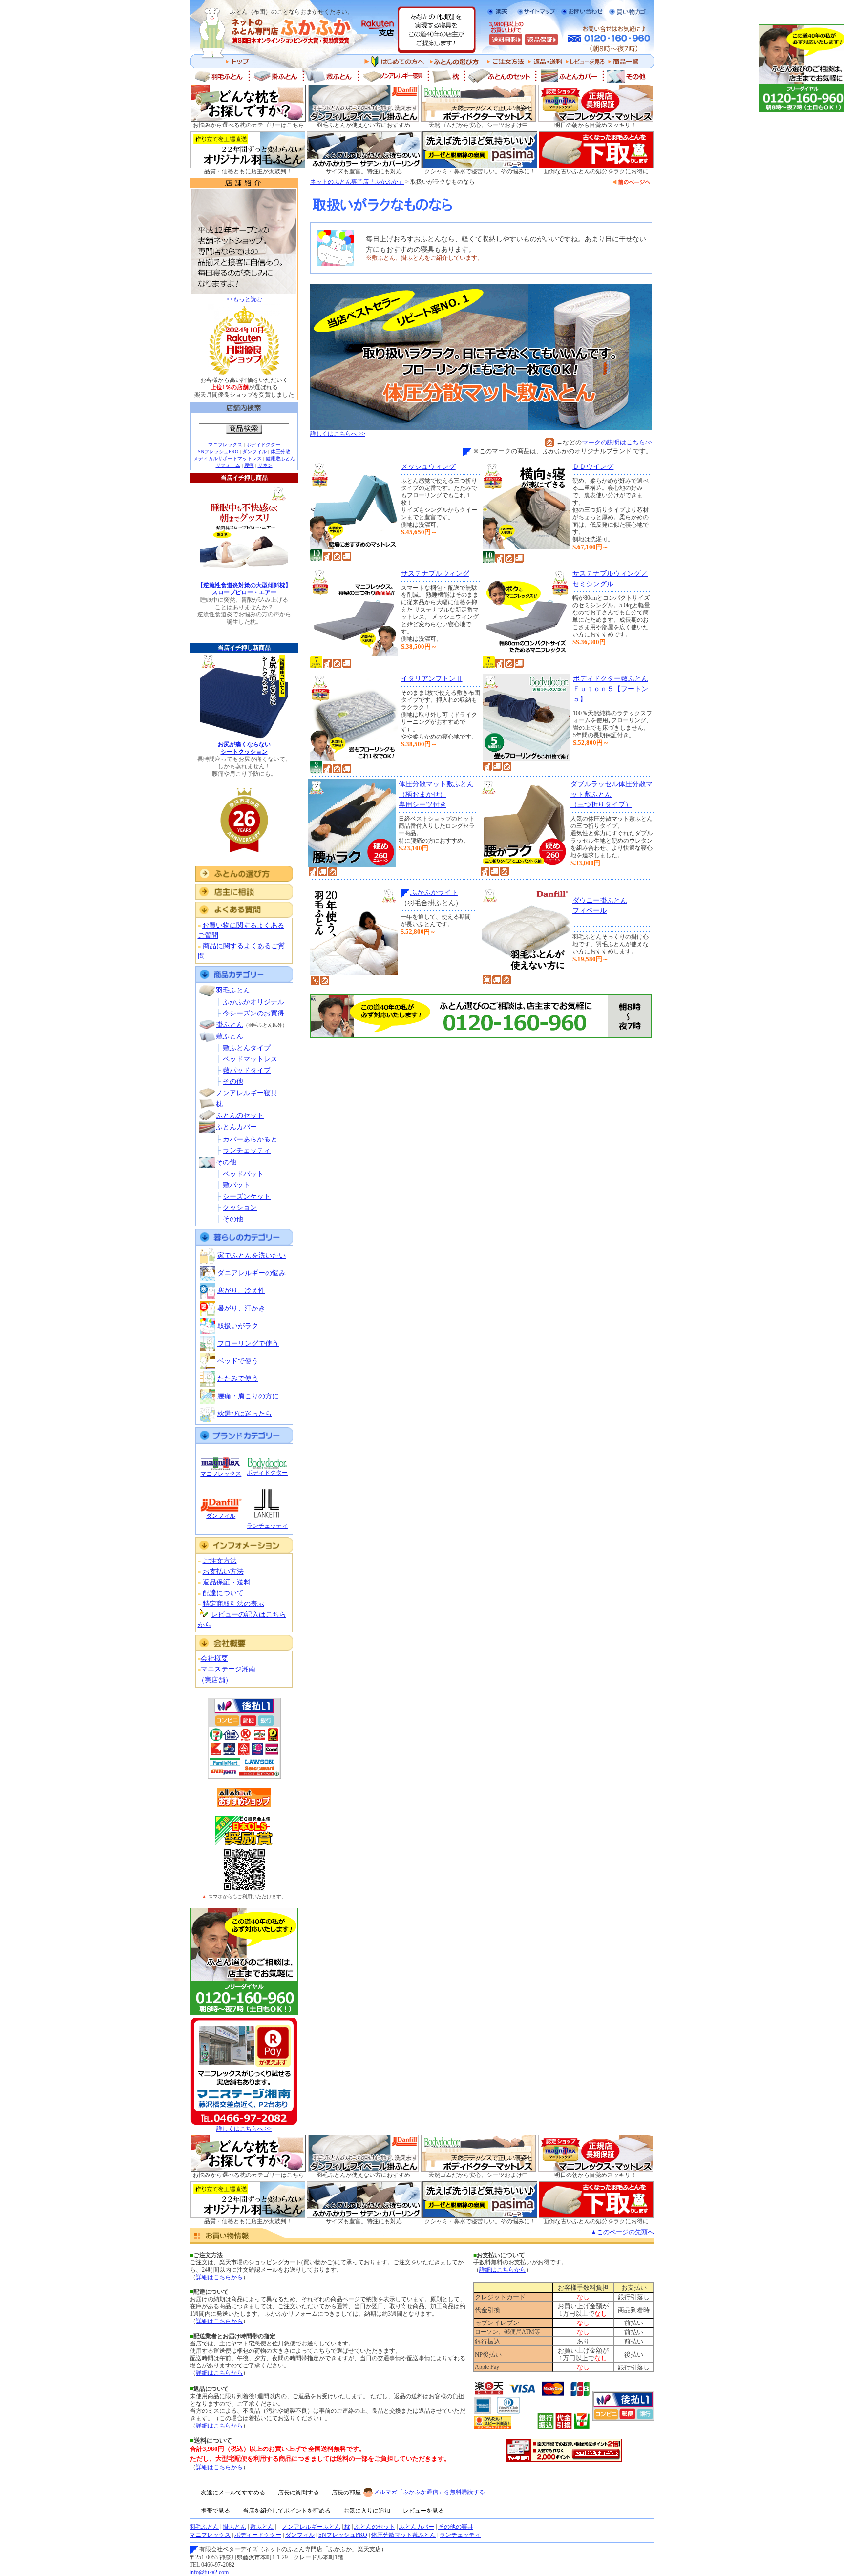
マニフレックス (225, 445)
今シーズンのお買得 (253, 1013)
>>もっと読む (244, 299)
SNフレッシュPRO (218, 452)
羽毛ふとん (233, 990)
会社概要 (214, 1658)
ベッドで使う (238, 1361)
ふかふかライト (434, 893)
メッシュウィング (428, 467)
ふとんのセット (240, 1115)
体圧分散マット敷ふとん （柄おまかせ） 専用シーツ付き (436, 794)
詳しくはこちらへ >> (244, 2129)
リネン (265, 465)
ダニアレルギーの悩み (252, 1273)
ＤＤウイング (593, 467)
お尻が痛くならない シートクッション (244, 748)
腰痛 (249, 465)
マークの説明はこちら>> (617, 442)
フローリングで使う (248, 1343)
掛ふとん (230, 1024)
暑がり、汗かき (241, 1308)
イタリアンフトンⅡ (432, 679)
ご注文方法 (220, 1561)
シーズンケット (247, 1196)
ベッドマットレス (250, 1059)
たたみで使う (238, 1379)
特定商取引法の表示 (233, 1604)
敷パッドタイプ (247, 1070)
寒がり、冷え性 (241, 1291)
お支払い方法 (223, 1572)
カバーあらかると (250, 1139)
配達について (223, 1593)
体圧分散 (280, 452)
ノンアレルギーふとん (311, 2527)
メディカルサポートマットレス (228, 458)
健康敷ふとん (280, 458)
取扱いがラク (238, 1326)
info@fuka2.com (209, 2572)
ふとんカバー (236, 1127)
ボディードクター (258, 2535)
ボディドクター (263, 445)
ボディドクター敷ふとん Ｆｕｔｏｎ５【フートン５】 (611, 689)
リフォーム (228, 465)
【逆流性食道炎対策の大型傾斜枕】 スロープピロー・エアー (244, 589)
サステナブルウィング (435, 574)
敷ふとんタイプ (247, 1048)
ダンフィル (254, 452)
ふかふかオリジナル (253, 1002)
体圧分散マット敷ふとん (403, 2535)
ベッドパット (243, 1174)
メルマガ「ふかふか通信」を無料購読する (429, 2492)
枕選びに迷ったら (245, 1414)
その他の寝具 (456, 2527)
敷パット (236, 1185)
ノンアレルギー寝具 (247, 1093)
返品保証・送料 (227, 1582)
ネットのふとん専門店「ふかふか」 (357, 182)
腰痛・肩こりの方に (248, 1396)
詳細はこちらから (219, 2277)
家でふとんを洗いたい (252, 1256)
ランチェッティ (247, 1151)
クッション (240, 1208)
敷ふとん (230, 1036)
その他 (233, 1082)
